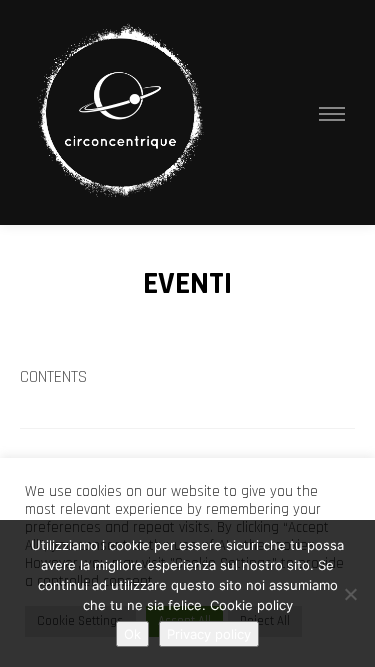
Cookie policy (251, 605)
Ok (132, 634)
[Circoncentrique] (120, 112)
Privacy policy (209, 634)
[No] (350, 594)
